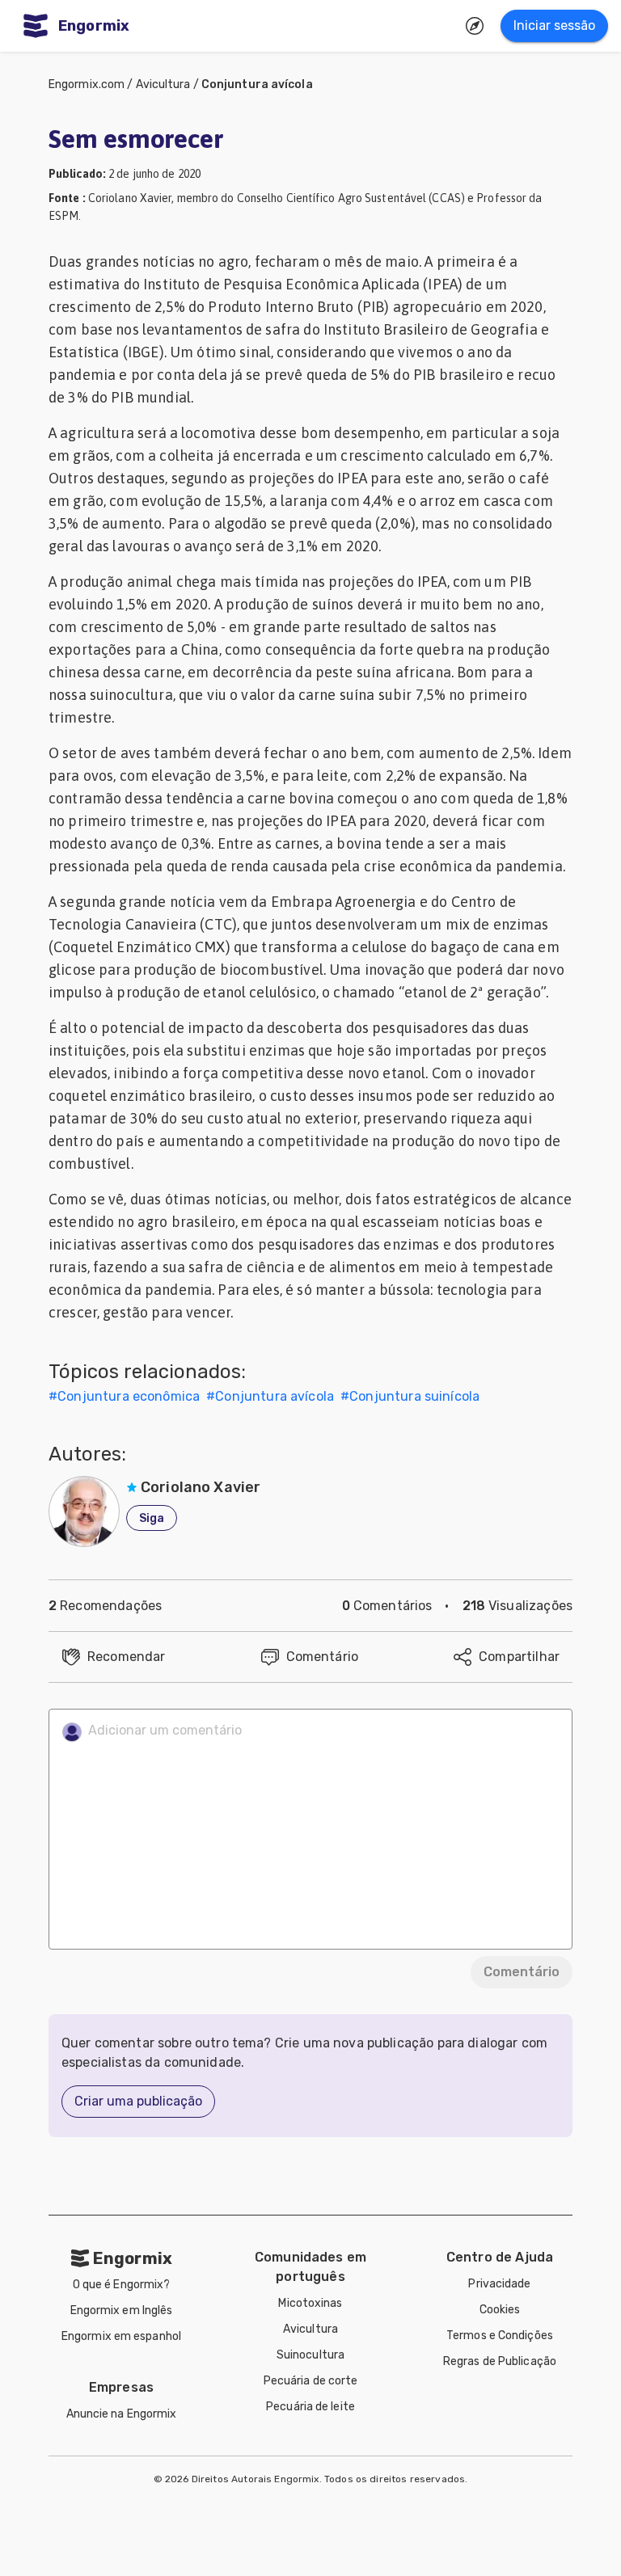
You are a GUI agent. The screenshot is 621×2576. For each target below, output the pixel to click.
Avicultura (163, 84)
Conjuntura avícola (257, 84)
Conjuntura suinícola (414, 1396)
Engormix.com (87, 84)
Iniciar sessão (554, 25)
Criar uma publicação (138, 2101)
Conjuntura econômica (129, 1396)
